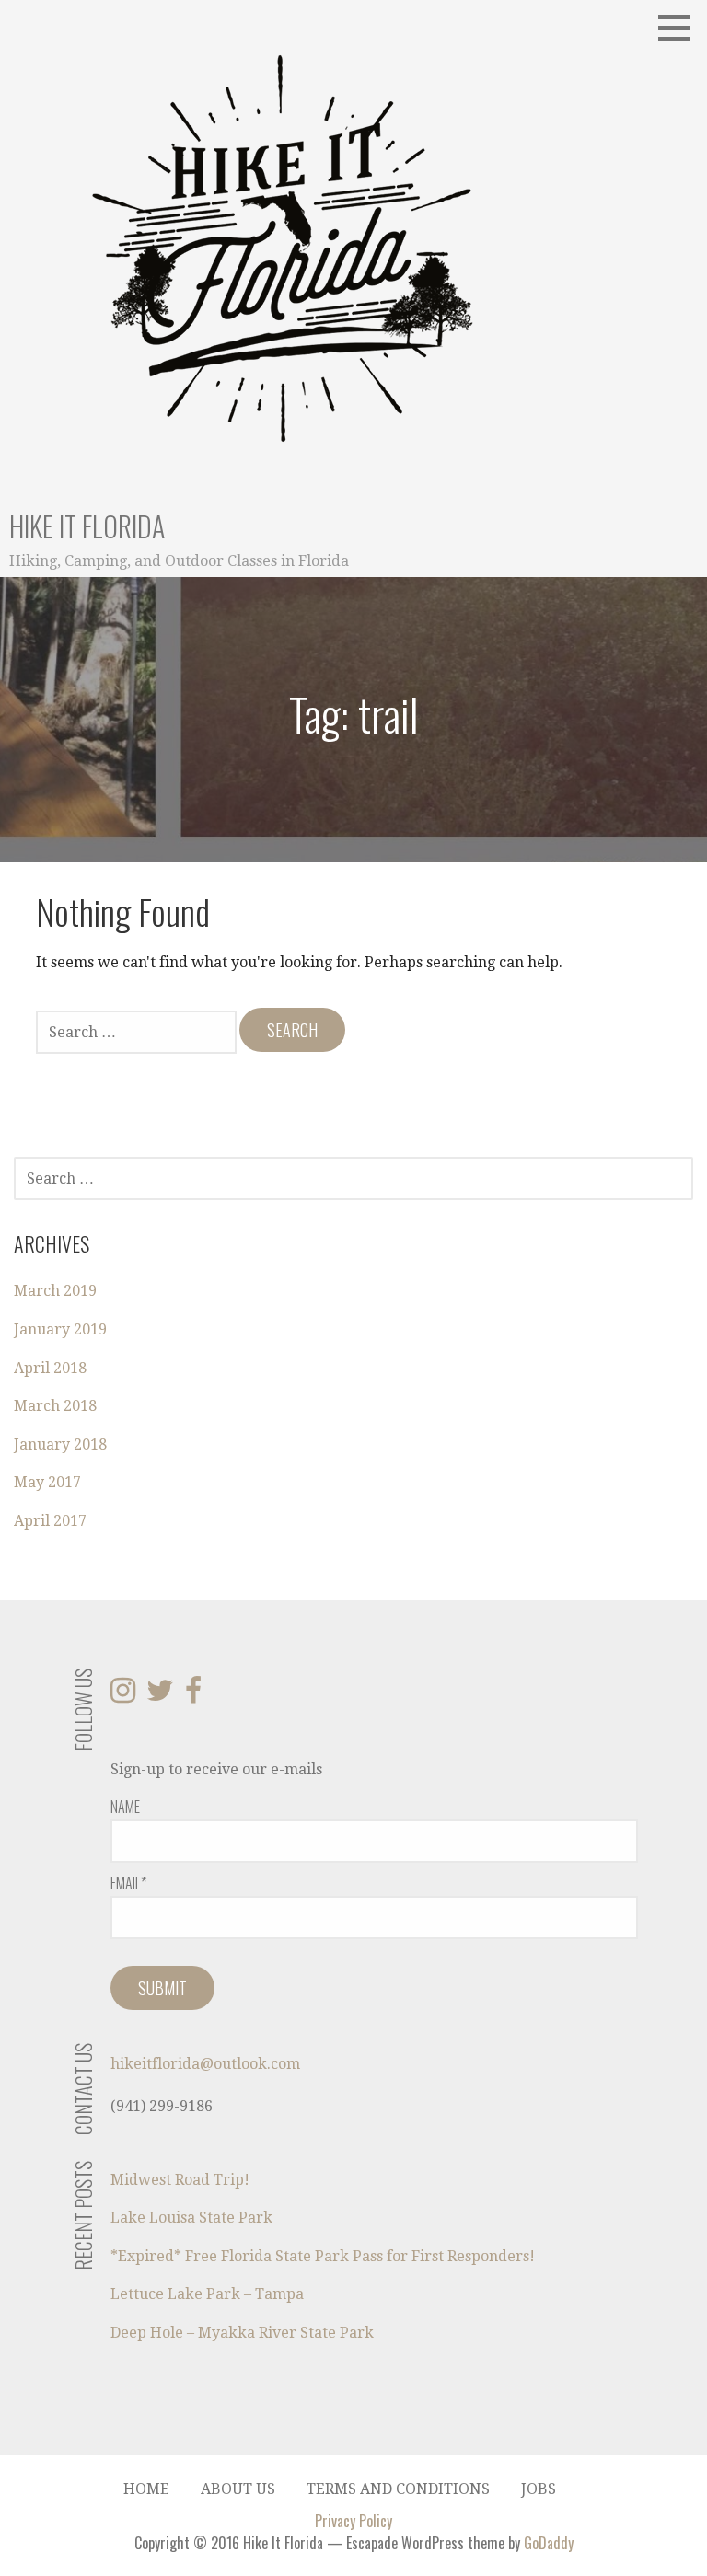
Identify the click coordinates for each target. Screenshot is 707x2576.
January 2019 (60, 1329)
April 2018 (50, 1368)
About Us (238, 2489)
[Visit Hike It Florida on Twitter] (160, 1696)
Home (146, 2489)
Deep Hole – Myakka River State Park (242, 2333)
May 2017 (47, 1482)
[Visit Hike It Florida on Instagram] (123, 1696)
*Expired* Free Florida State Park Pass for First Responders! (323, 2256)
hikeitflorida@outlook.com (205, 2064)
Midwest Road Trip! (180, 2180)
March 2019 (55, 1291)
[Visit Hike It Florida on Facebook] (193, 1696)
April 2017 (50, 1521)
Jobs (539, 2489)
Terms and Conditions (398, 2489)
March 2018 (55, 1406)
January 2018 (60, 1444)
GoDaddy (549, 2543)
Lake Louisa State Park (191, 2218)
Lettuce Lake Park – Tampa (207, 2294)
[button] (680, 28)
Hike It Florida (87, 526)
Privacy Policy (353, 2521)
